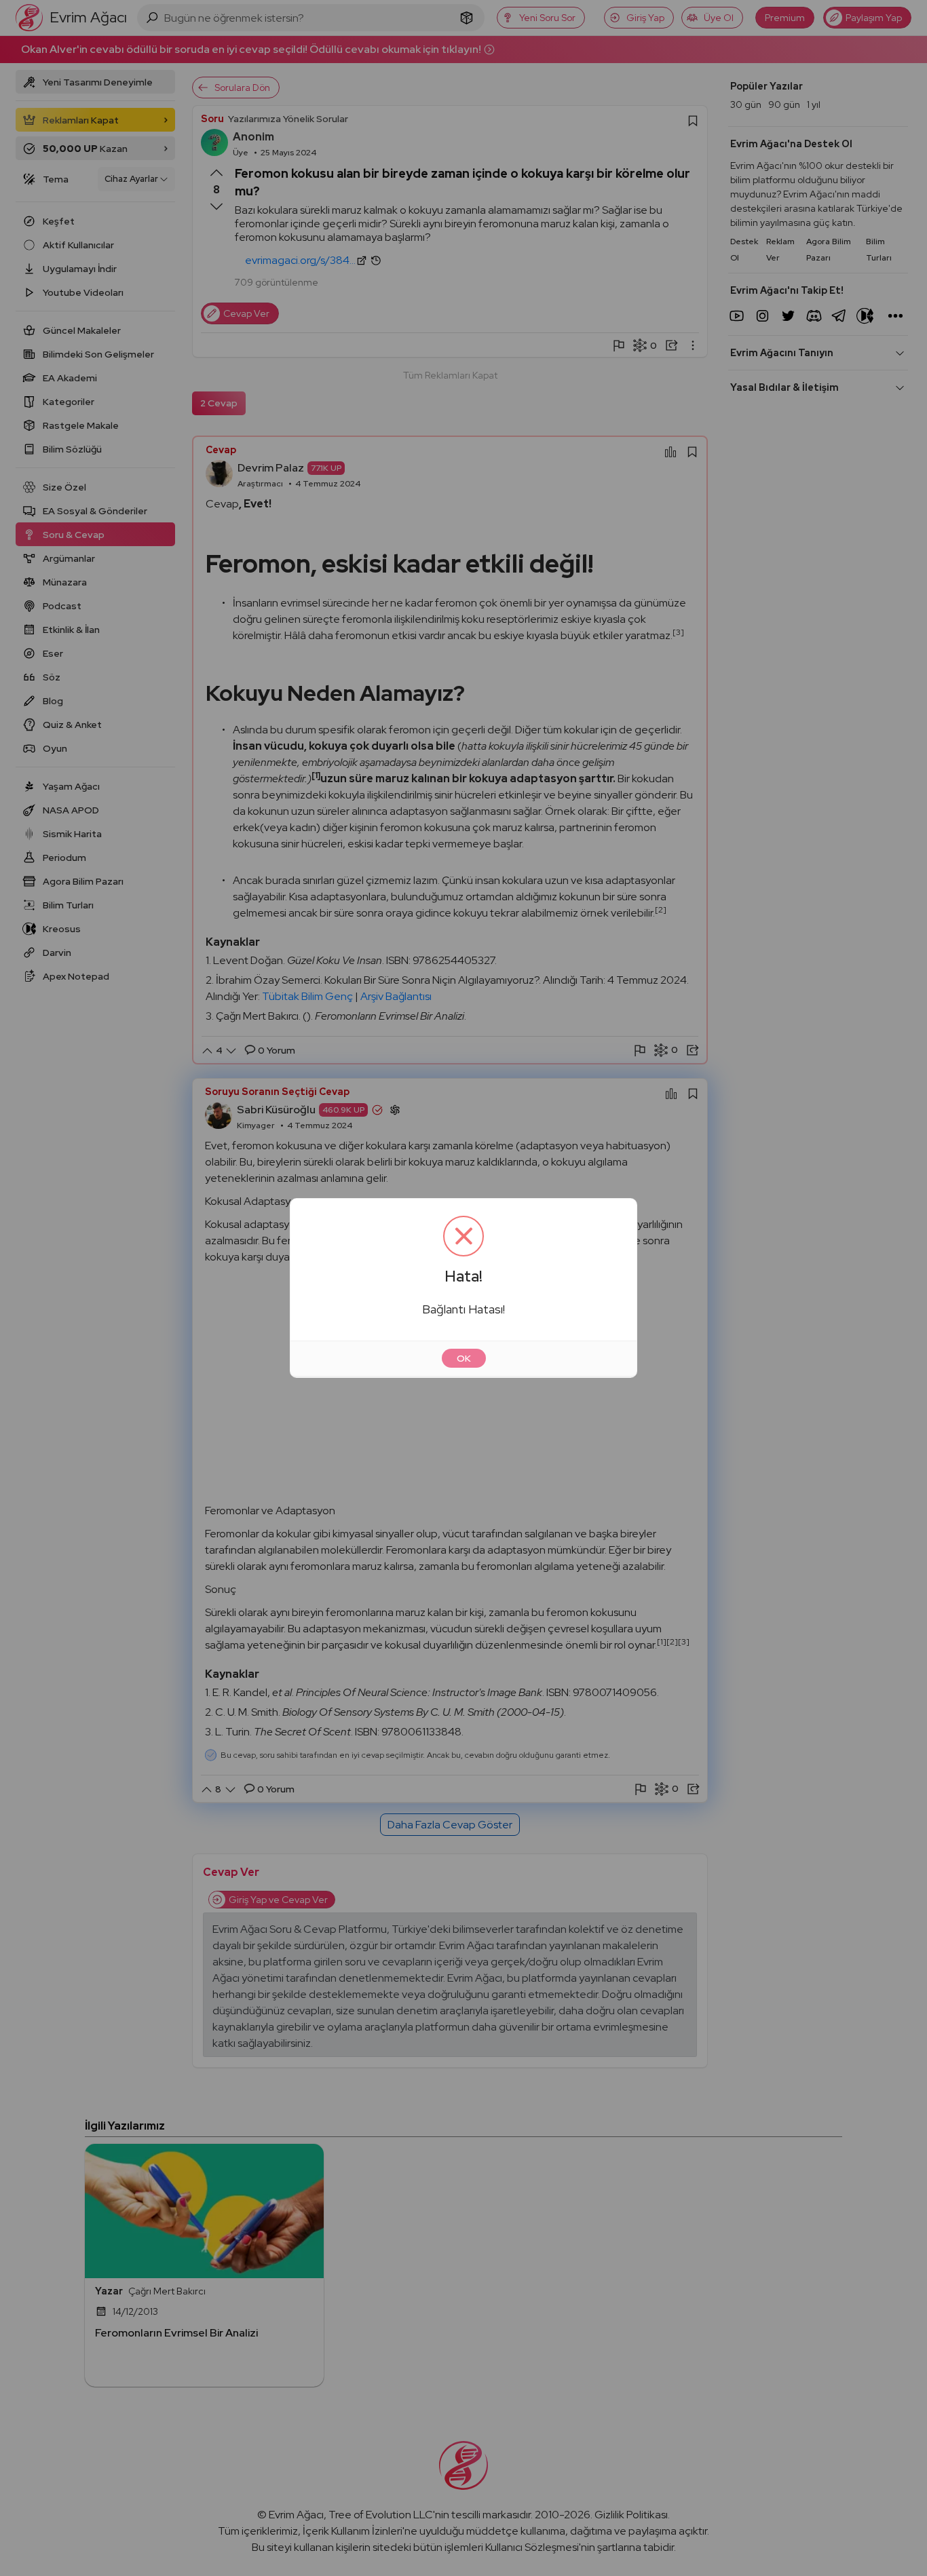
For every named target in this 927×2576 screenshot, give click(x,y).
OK (464, 1358)
